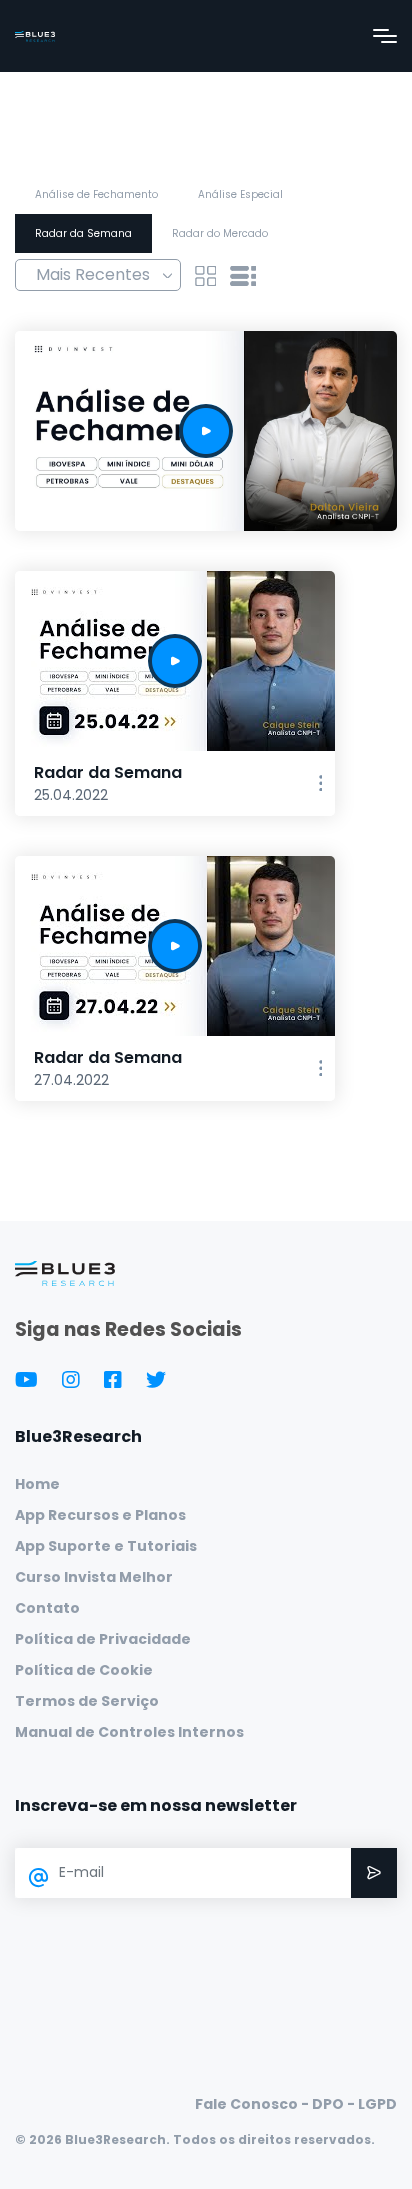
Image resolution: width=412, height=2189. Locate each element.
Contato (47, 1608)
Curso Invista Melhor (94, 1577)
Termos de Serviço (87, 1701)
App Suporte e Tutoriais (106, 1546)
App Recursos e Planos (100, 1515)
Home (37, 1484)
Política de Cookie (84, 1670)
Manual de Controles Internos (129, 1732)
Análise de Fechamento (96, 194)
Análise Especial (240, 194)
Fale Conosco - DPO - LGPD (296, 2104)
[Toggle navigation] (385, 36)
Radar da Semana (83, 233)
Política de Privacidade (103, 1639)
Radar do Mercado (220, 233)
